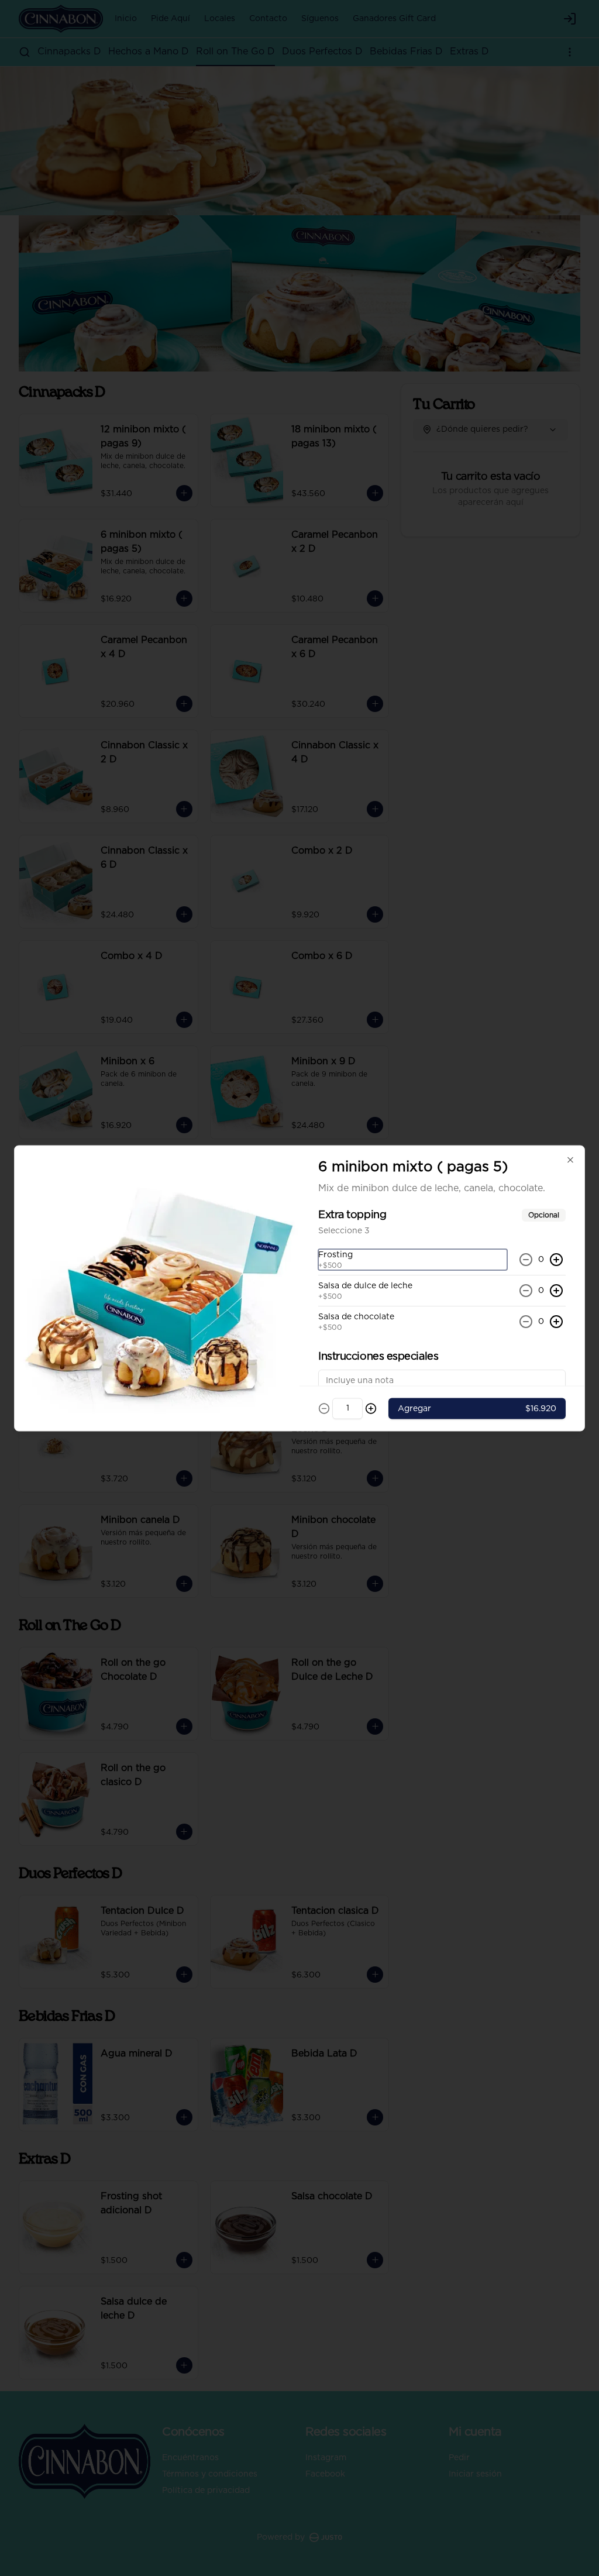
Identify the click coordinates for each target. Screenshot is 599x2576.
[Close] (570, 1160)
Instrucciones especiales (378, 1356)
